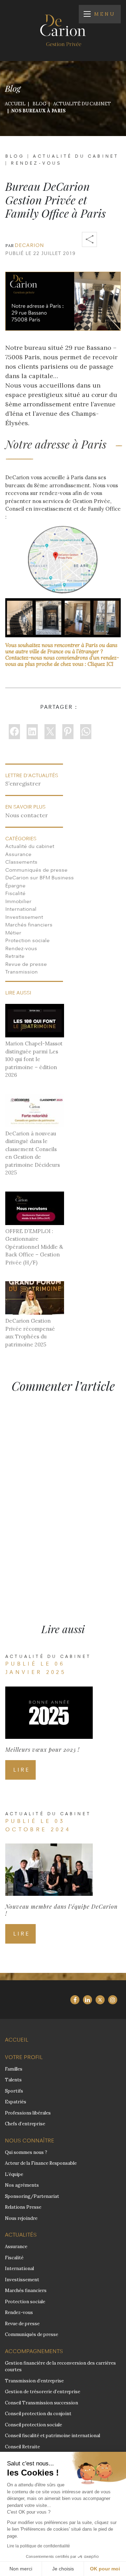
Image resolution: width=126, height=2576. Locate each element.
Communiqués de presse (36, 870)
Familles (14, 2069)
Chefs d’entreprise (25, 2124)
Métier (13, 933)
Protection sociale (27, 940)
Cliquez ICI (100, 664)
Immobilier (18, 901)
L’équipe (14, 2174)
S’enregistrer (23, 783)
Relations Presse (23, 2207)
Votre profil (24, 2057)
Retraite (15, 956)
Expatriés (16, 2102)
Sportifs (14, 2091)
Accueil (17, 2040)
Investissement (24, 917)
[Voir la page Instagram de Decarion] (113, 2000)
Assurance (18, 854)
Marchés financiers (29, 925)
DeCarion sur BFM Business (40, 877)
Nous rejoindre (21, 2218)
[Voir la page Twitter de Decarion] (100, 2000)
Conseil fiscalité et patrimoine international (52, 2436)
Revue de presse (26, 964)
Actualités (21, 2235)
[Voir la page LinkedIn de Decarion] (87, 2000)
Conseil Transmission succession (41, 2403)
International (21, 909)
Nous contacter (27, 815)
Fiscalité (15, 893)
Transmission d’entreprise (34, 2381)
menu (105, 14)
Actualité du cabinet (76, 156)
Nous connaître (30, 2141)
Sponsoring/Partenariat (32, 2196)
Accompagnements (34, 2351)
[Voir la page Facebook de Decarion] (75, 2000)
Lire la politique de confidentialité (38, 2546)
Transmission (22, 972)
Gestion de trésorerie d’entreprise (43, 2392)
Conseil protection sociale (33, 2425)
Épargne (15, 885)
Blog (15, 156)
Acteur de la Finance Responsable (41, 2163)
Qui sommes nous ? (26, 2152)
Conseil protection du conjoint (38, 2414)
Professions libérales (28, 2113)
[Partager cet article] (89, 239)
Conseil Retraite (22, 2447)
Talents (13, 2080)
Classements (21, 862)
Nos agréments (22, 2185)
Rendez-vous (36, 163)
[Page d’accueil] (63, 30)
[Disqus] (63, 1495)
